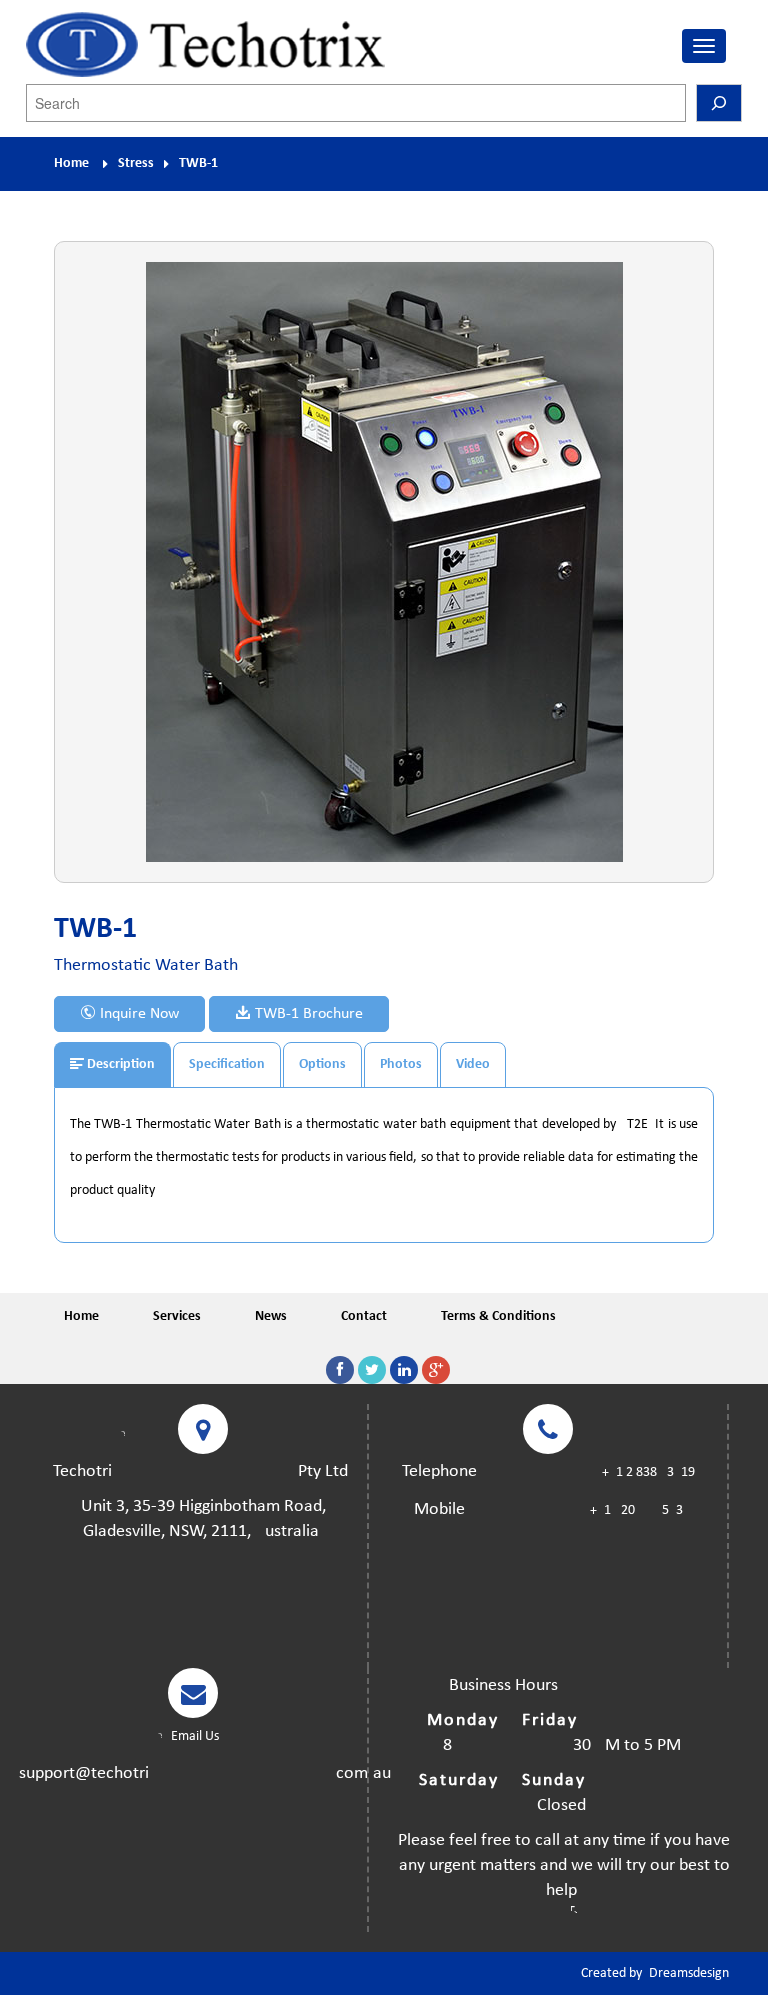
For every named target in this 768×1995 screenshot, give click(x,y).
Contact (364, 1316)
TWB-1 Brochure (307, 1014)
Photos (401, 1064)
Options (322, 1064)
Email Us (193, 1736)
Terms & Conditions (498, 1316)
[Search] (719, 103)
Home (71, 163)
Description (119, 1064)
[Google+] (436, 1370)
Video (473, 1064)
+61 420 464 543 (636, 1510)
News (271, 1316)
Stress (136, 163)
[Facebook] (340, 1370)
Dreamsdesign (689, 1973)
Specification (227, 1064)
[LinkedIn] (404, 1370)
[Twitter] (372, 1370)
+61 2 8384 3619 (648, 1472)
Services (177, 1316)
